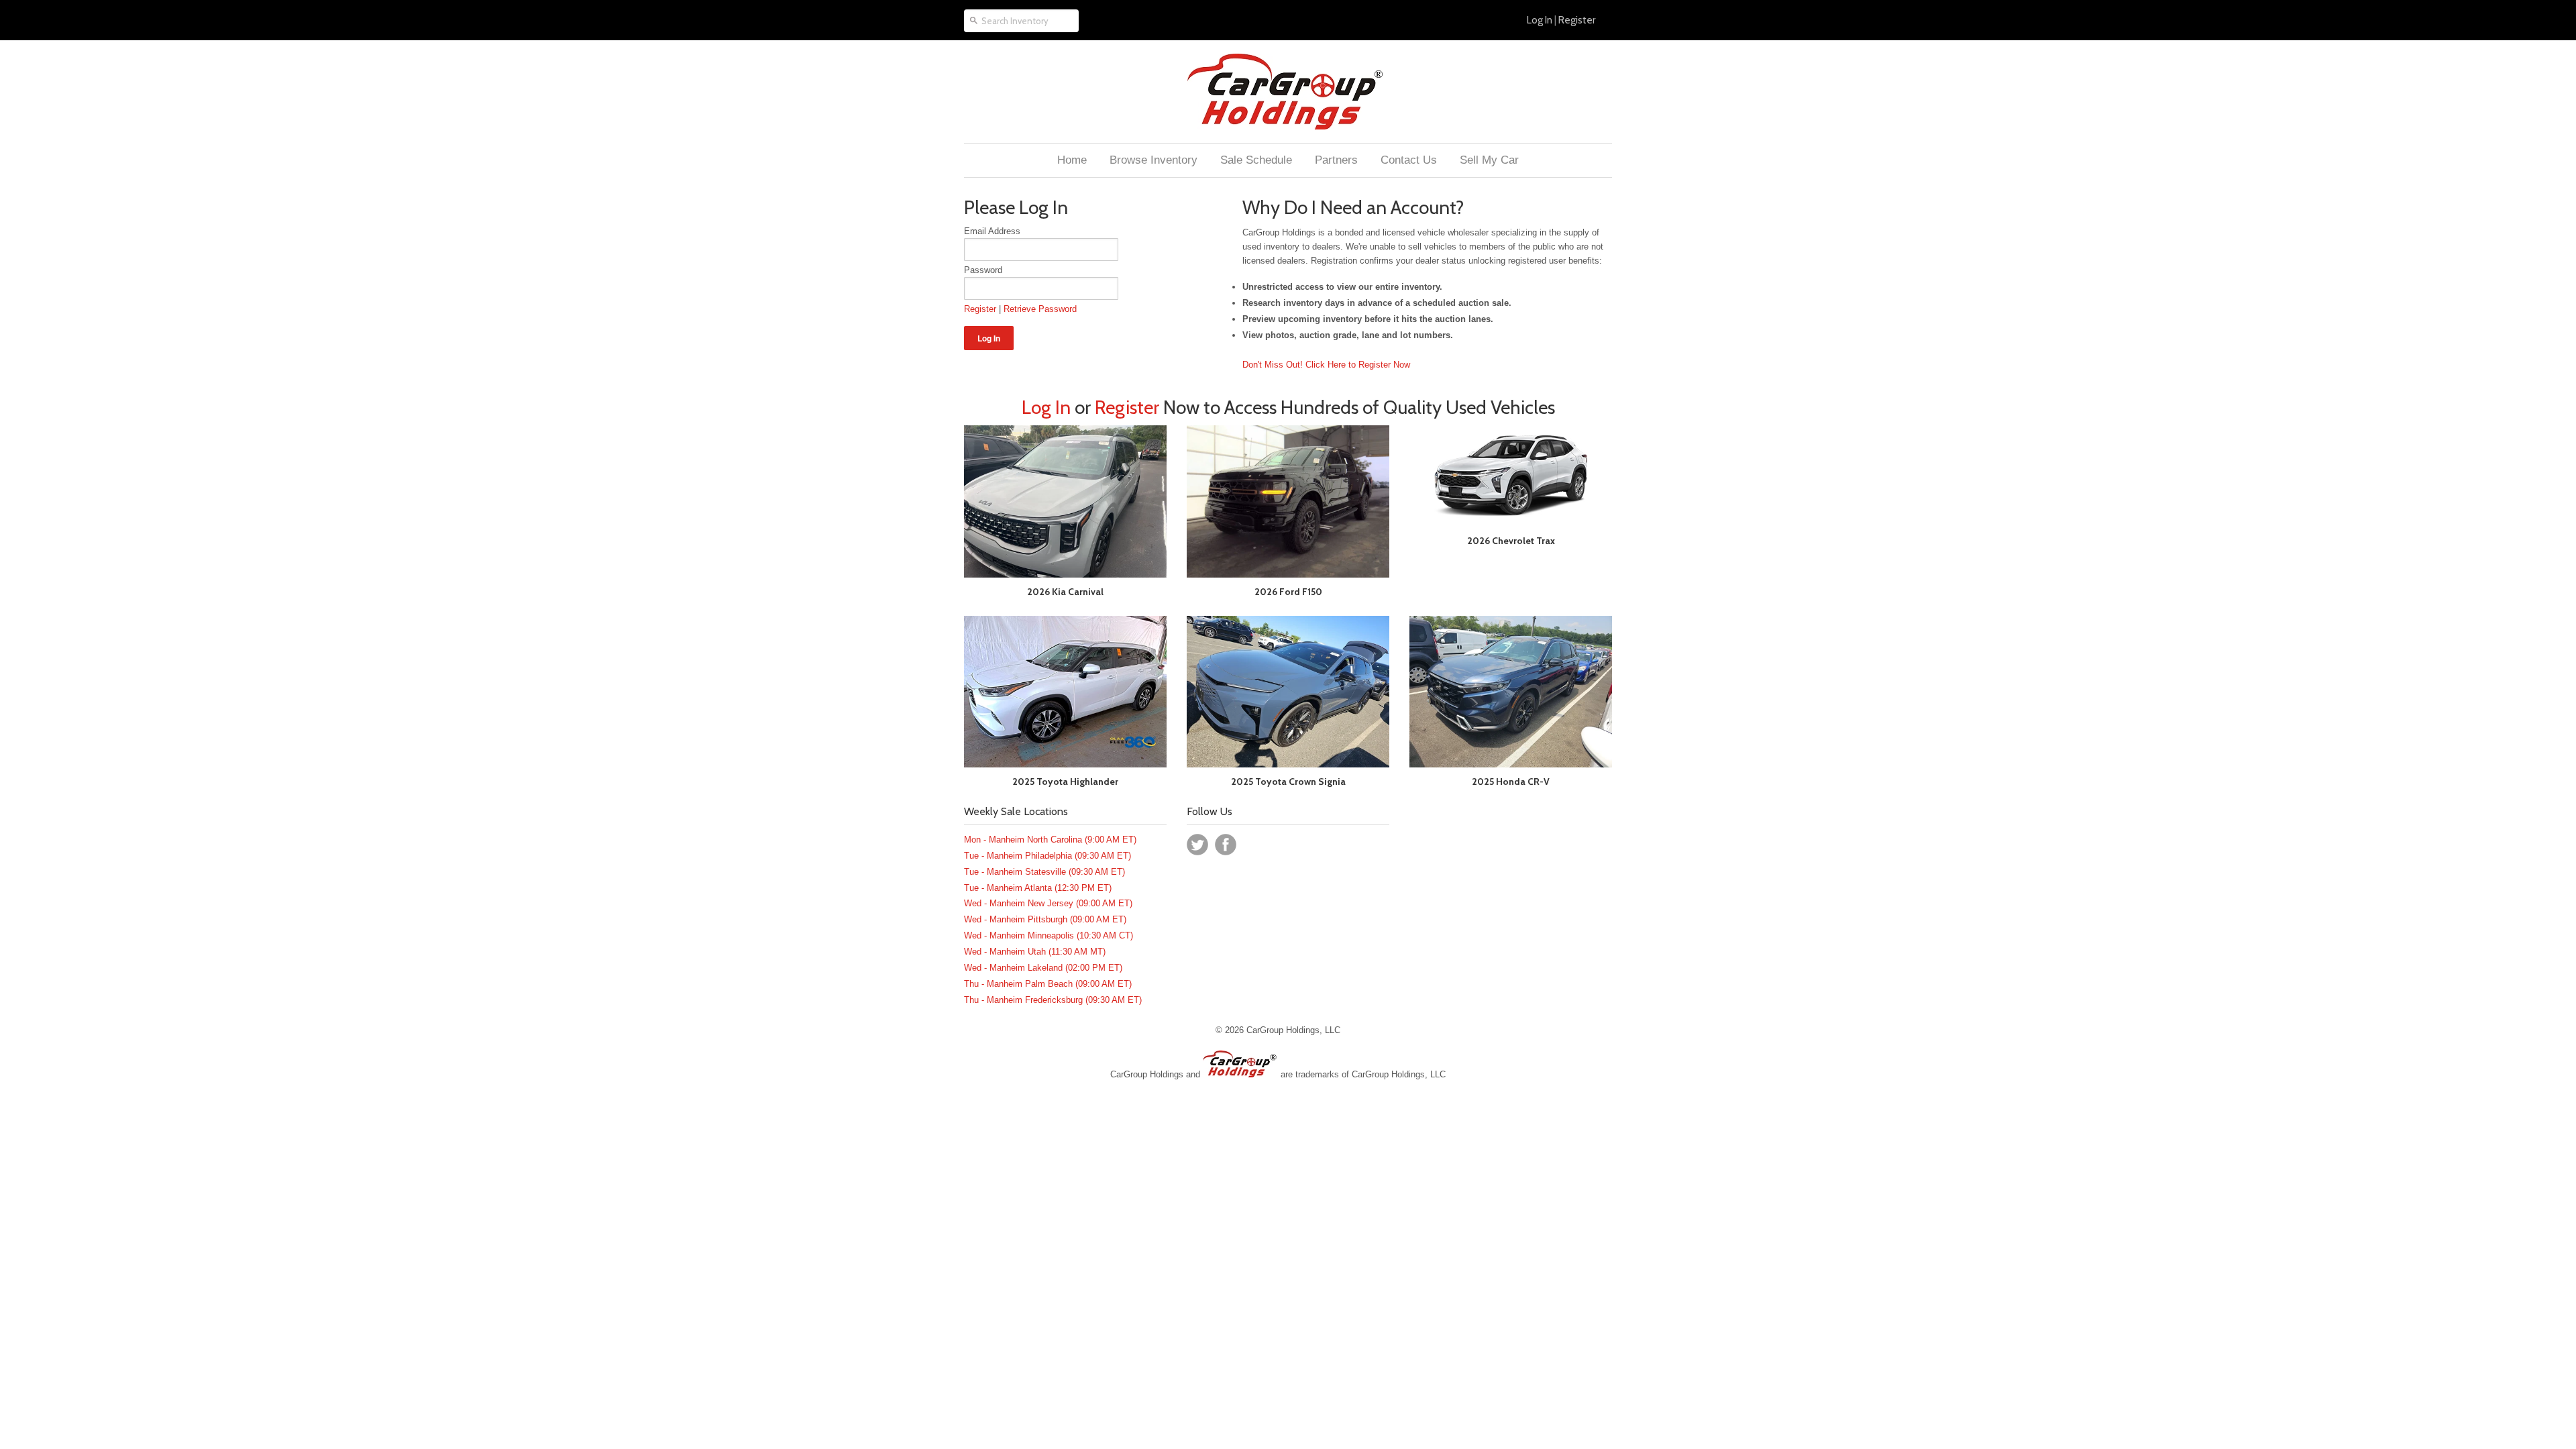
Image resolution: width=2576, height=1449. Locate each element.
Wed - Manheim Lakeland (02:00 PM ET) (1043, 968)
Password (983, 270)
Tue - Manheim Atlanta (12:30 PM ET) (1038, 888)
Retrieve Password (1040, 309)
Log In (1540, 20)
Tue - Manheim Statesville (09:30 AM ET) (1044, 872)
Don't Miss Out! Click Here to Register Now (1326, 365)
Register (1577, 20)
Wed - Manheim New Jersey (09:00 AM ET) (1048, 903)
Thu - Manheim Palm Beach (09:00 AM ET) (1048, 984)
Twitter (1197, 845)
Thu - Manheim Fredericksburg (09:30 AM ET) (1053, 1000)
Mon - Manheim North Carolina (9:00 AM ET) (1050, 840)
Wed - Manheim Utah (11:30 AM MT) (1035, 952)
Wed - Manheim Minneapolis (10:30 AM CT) (1049, 935)
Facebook (1226, 845)
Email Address (992, 231)
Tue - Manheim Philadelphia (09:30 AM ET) (1048, 856)
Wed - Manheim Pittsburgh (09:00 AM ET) (1045, 919)
